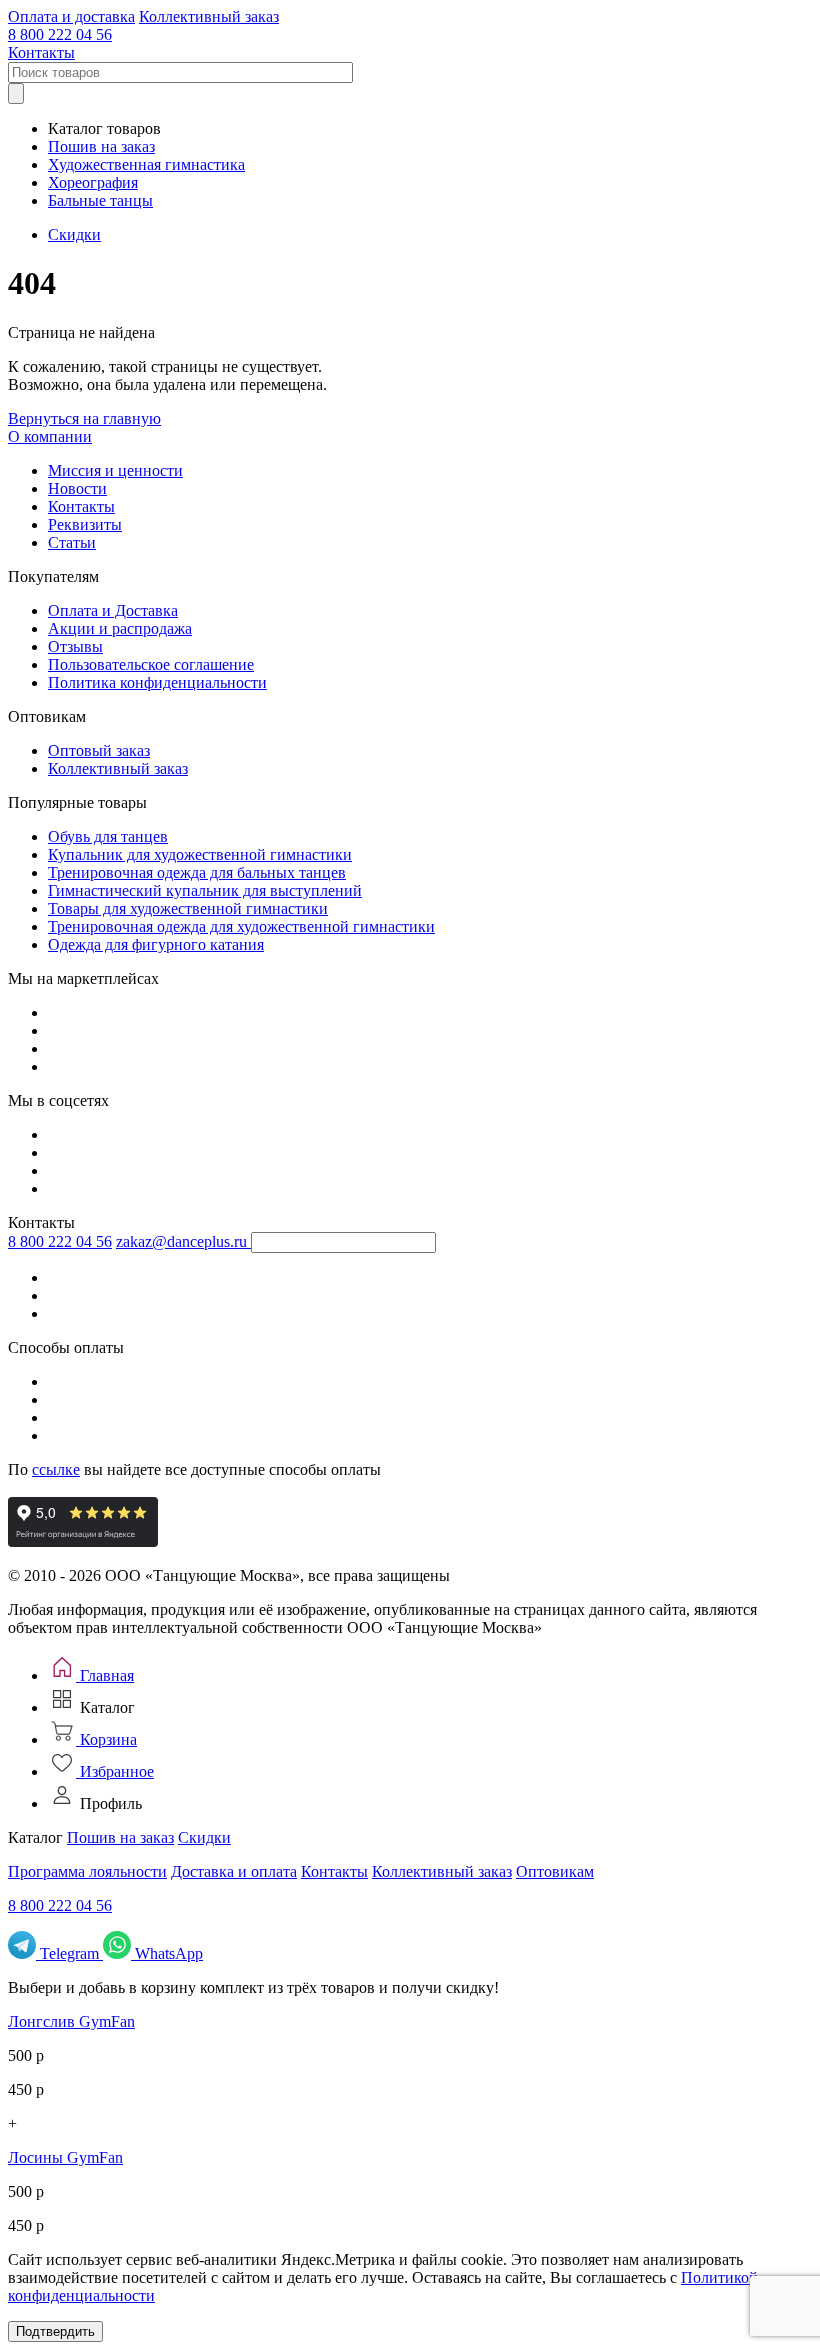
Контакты (41, 52)
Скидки (74, 234)
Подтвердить (55, 2331)
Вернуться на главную (84, 418)
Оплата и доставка (71, 16)
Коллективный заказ (209, 16)
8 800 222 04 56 (60, 34)
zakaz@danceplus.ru (181, 1241)
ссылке (56, 1469)
